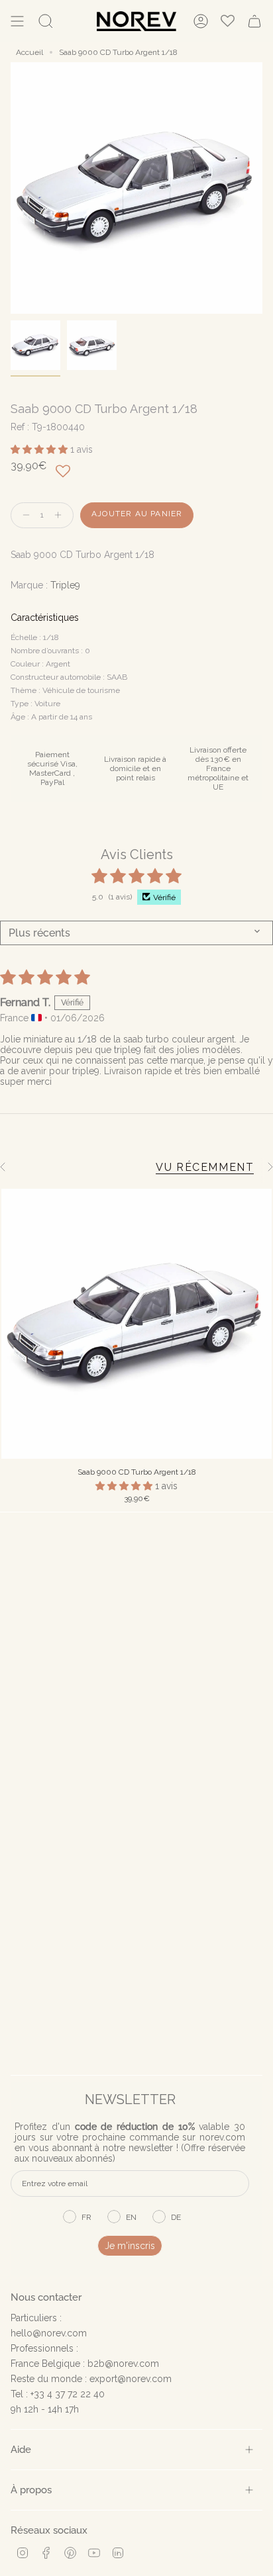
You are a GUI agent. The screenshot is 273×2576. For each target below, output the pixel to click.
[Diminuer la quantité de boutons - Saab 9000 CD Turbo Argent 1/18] (23, 515)
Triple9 (65, 585)
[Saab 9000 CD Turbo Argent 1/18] (136, 1324)
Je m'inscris (130, 2246)
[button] (40, 449)
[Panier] (254, 21)
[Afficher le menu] (17, 21)
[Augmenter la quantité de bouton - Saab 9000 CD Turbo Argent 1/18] (61, 515)
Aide (21, 2449)
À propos (31, 2490)
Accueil (29, 52)
